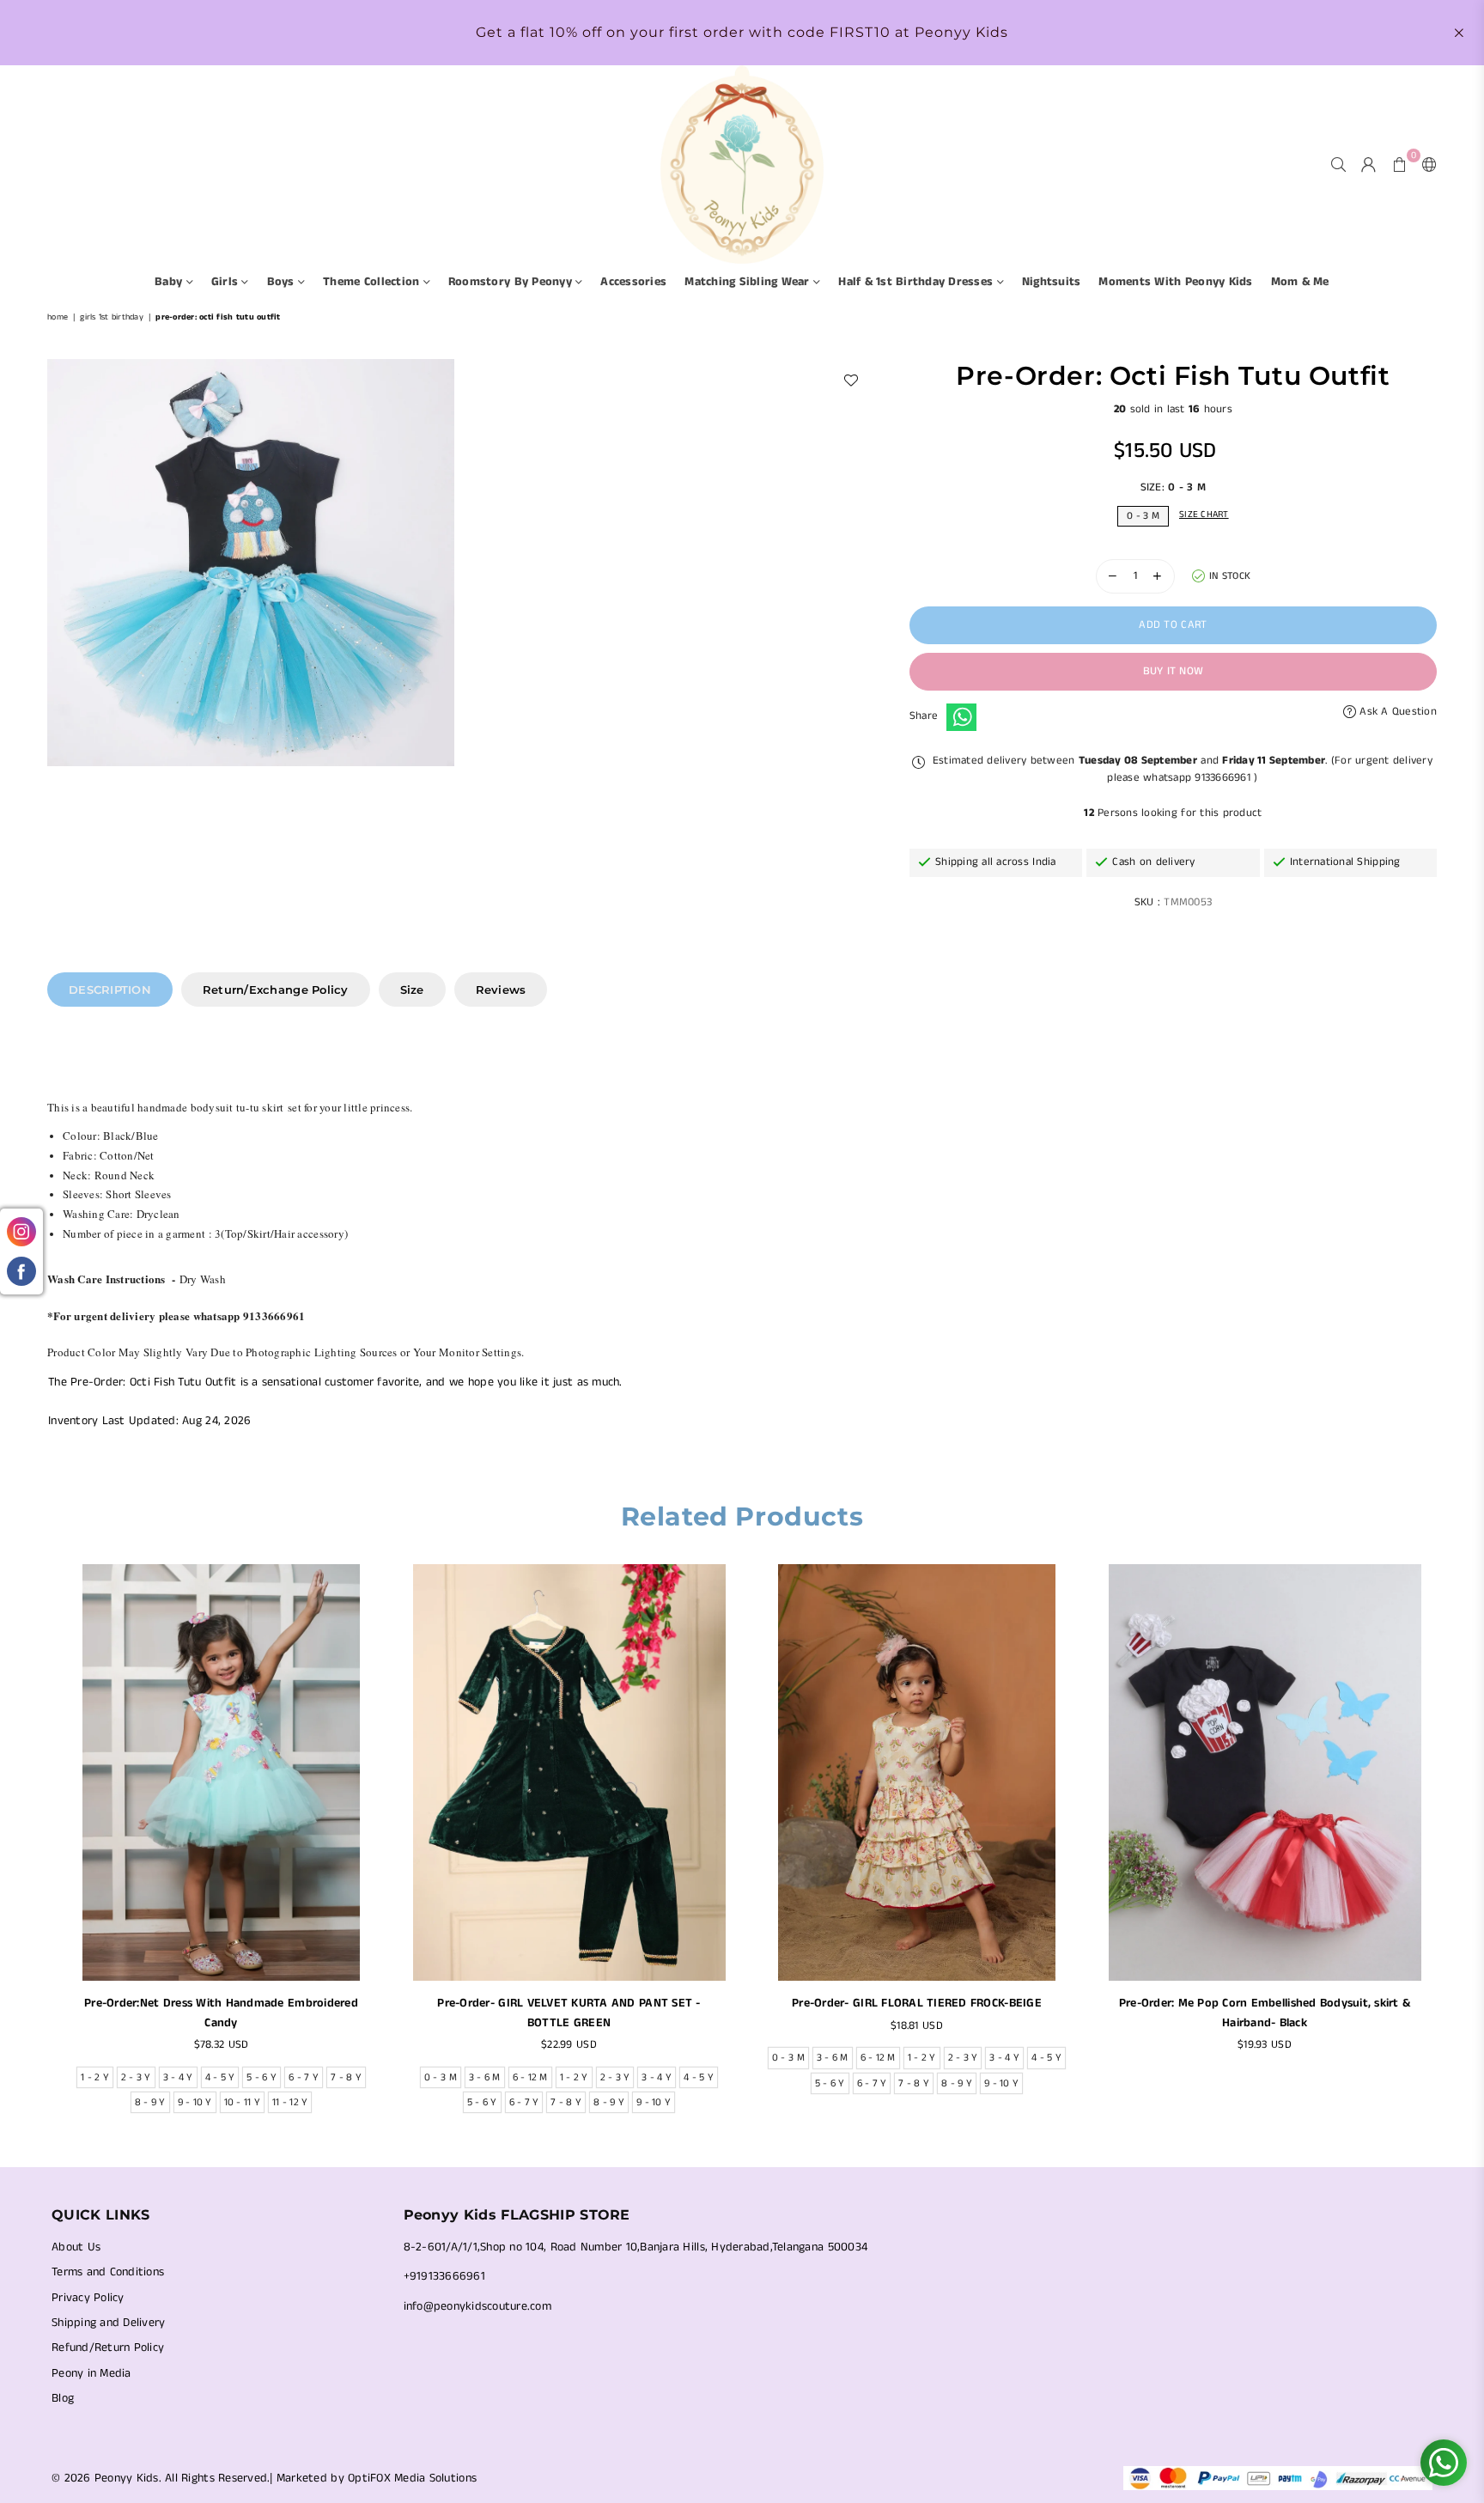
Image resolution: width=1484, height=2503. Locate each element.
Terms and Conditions (108, 2272)
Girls (227, 282)
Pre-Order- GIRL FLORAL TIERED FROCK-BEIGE (917, 2003)
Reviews (501, 990)
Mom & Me (1300, 282)
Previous (36, 1844)
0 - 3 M (1143, 516)
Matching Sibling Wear (749, 282)
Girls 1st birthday (112, 317)
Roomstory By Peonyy (512, 282)
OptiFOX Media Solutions (412, 2478)
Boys (283, 282)
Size (412, 990)
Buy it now (1174, 671)
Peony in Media (91, 2373)
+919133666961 (444, 2276)
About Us (76, 2247)
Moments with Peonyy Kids (1175, 282)
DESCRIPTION (110, 990)
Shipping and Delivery (108, 2323)
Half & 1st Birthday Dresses (917, 282)
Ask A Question (1396, 712)
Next (1448, 1844)
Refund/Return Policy (108, 2348)
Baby (170, 282)
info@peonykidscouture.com (478, 2306)
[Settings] (1426, 164)
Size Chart (1204, 515)
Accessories (633, 282)
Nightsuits (1052, 282)
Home (58, 317)
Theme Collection (373, 282)
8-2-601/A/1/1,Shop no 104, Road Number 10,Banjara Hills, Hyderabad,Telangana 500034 (636, 2247)
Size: (1173, 487)
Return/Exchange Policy (276, 990)
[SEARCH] (1338, 164)
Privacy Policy (88, 2298)
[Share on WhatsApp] (961, 717)
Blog (63, 2398)
